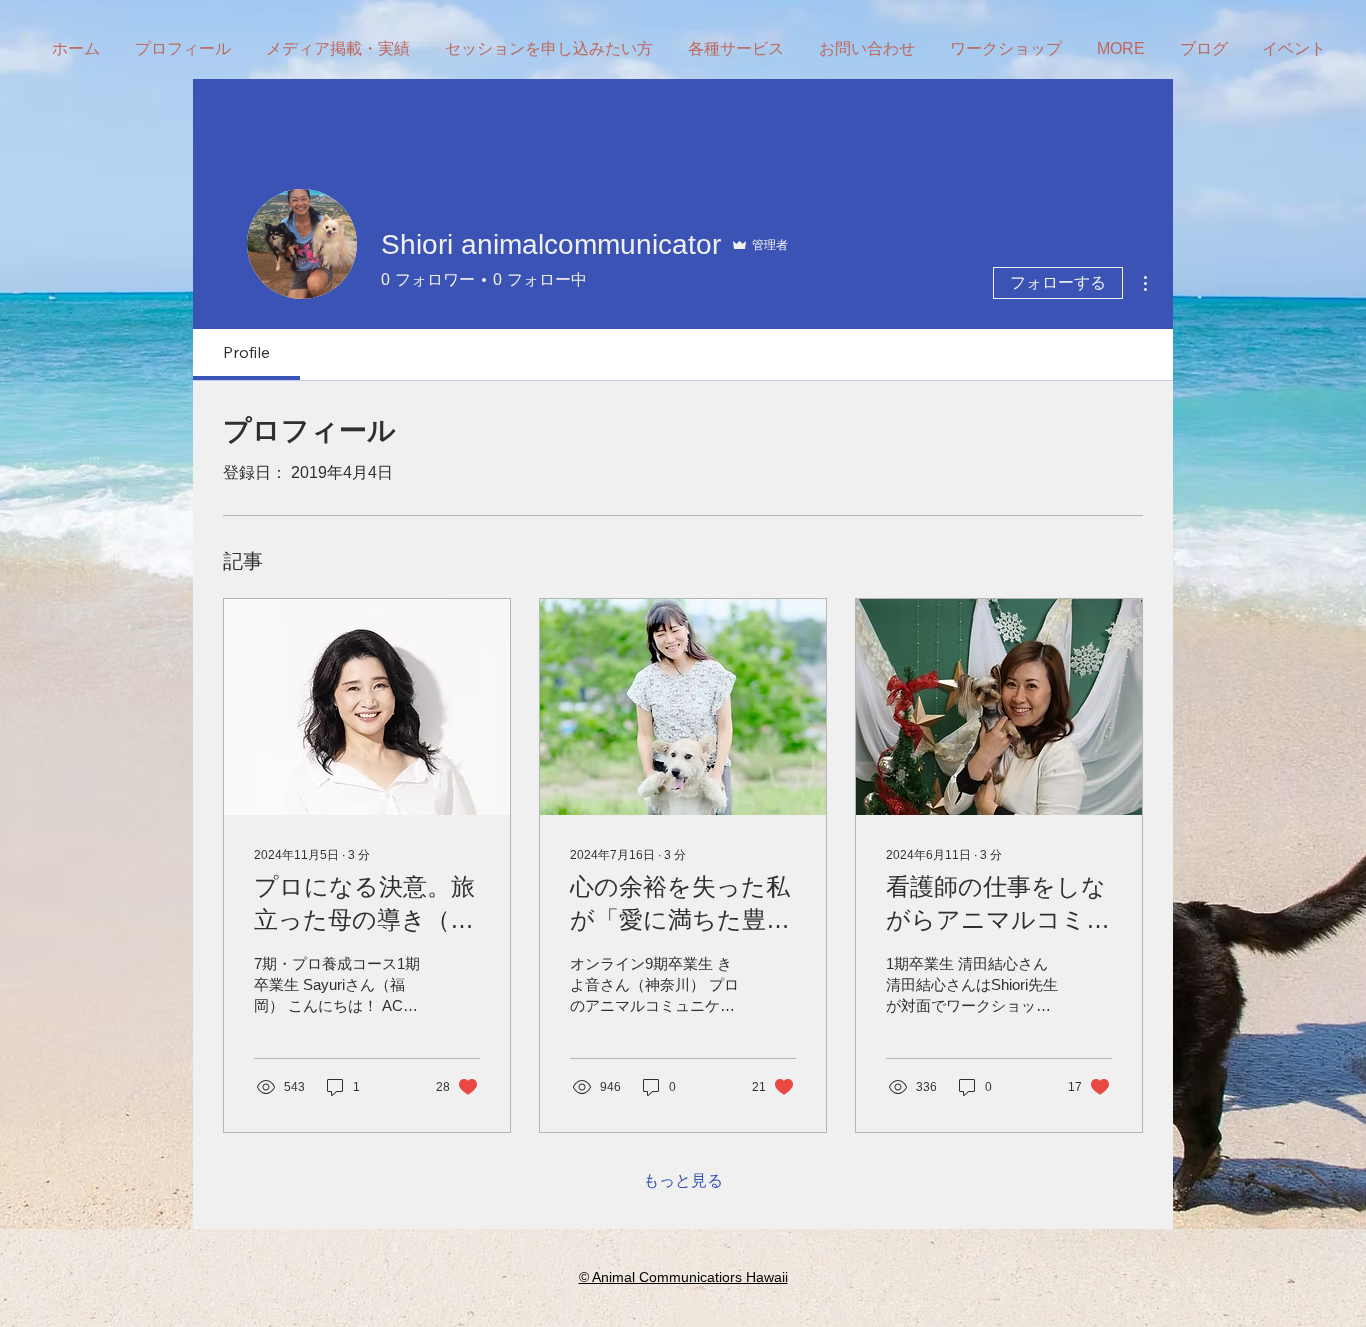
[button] (1008, 49)
